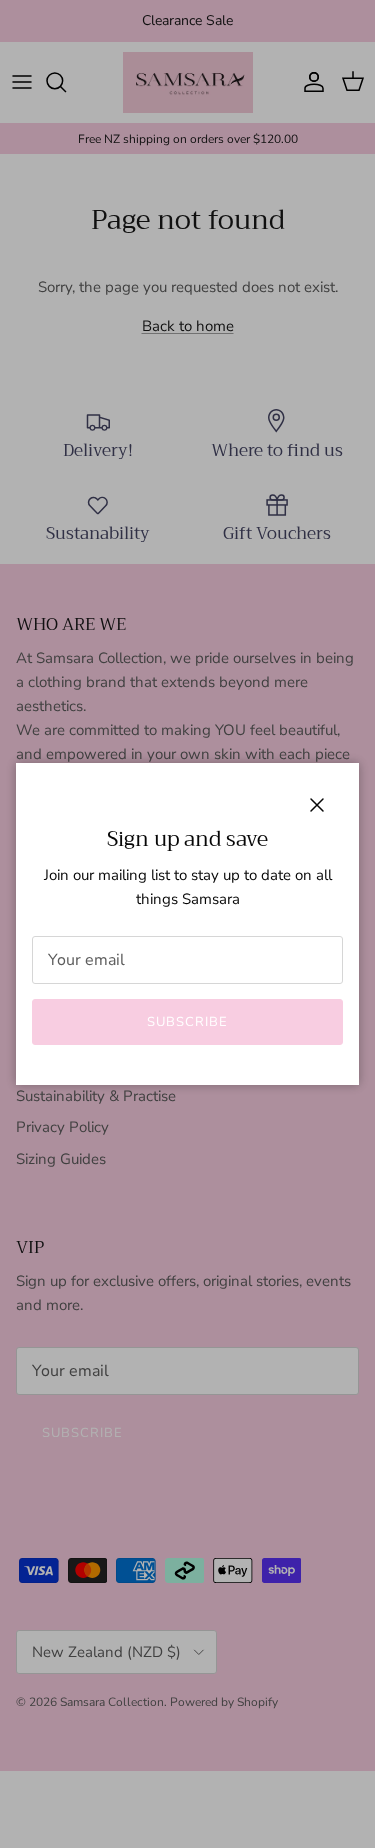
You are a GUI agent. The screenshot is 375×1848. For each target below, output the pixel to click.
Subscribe (187, 1022)
